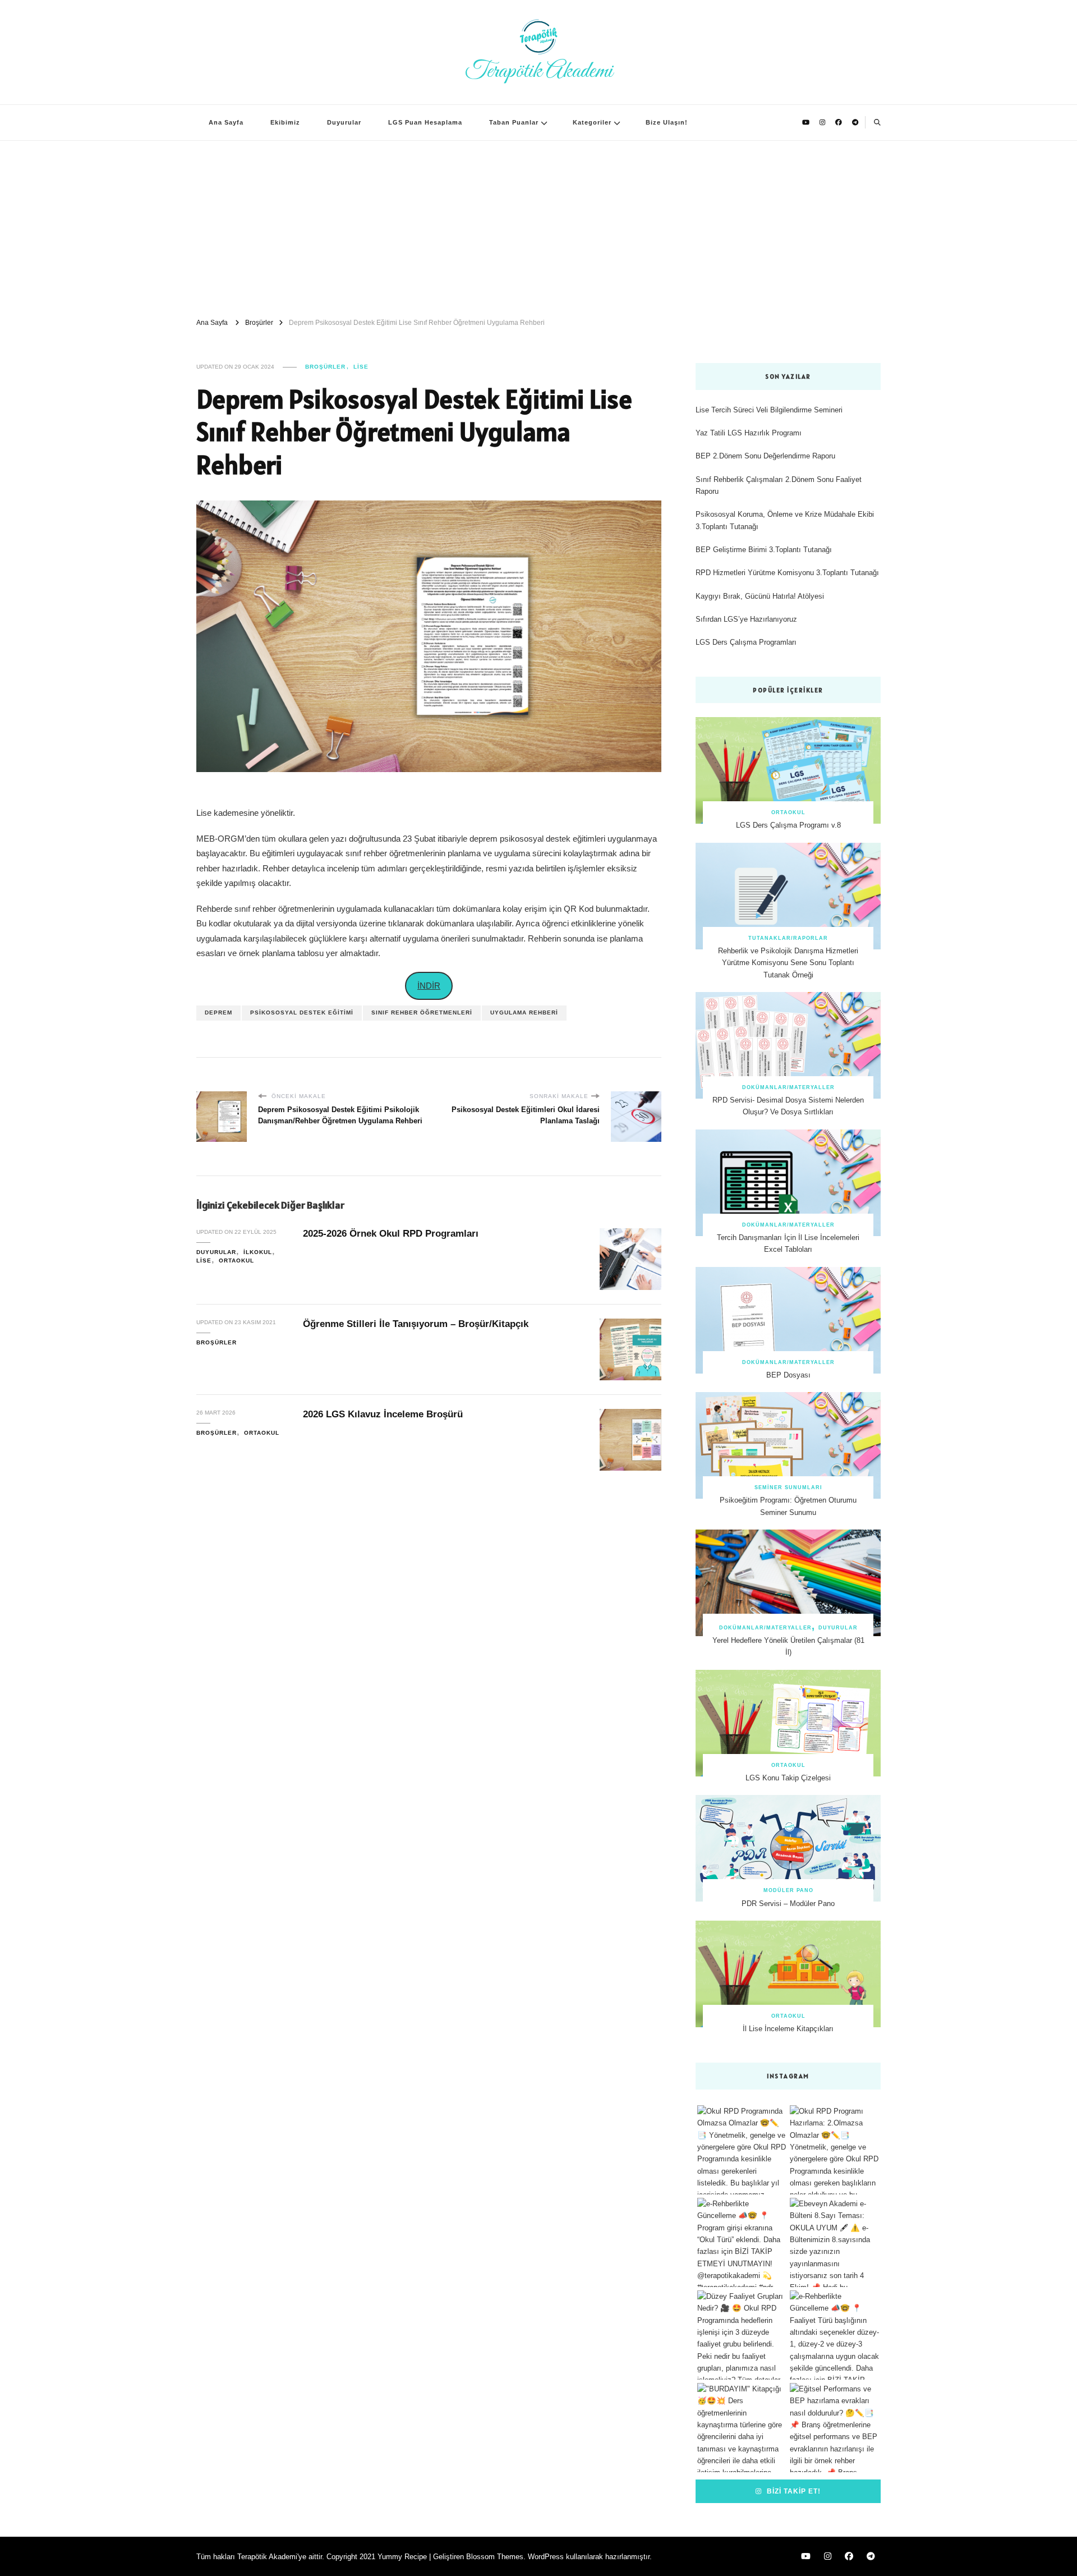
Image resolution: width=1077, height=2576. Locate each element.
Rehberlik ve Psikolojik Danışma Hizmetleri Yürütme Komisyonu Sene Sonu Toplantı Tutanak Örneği (788, 963)
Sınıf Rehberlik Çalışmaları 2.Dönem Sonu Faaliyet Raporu (779, 485)
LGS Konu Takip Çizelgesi (788, 1778)
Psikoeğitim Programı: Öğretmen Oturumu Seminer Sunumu (788, 1506)
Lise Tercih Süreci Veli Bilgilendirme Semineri (769, 410)
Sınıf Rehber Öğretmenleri (422, 1013)
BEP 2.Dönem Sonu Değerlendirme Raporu (765, 456)
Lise (361, 367)
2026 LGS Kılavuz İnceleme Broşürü (383, 1414)
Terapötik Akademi (539, 71)
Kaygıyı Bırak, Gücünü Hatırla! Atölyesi (760, 596)
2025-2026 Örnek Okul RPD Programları (391, 1234)
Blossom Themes (495, 2557)
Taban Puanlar (514, 122)
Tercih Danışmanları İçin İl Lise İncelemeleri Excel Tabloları (788, 1243)
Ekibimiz (285, 122)
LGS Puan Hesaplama (425, 122)
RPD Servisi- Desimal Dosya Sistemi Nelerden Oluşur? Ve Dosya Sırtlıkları (788, 1106)
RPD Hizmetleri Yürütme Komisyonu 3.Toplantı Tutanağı (787, 573)
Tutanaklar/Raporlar (788, 938)
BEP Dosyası (788, 1375)
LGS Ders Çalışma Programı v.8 (788, 825)
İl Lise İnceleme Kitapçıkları (788, 2029)
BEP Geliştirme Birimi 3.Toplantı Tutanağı (764, 550)
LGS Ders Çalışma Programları (746, 642)
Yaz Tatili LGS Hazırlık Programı (749, 433)
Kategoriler (592, 122)
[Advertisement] (538, 225)
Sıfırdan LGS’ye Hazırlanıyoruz (746, 619)
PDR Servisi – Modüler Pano (788, 1904)
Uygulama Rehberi (524, 1013)
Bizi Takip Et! (793, 2491)
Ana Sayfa (226, 122)
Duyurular (344, 122)
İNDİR (429, 986)
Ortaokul (236, 1261)
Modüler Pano (788, 1890)
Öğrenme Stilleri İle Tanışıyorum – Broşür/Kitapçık (416, 1324)
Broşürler (325, 367)
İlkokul (258, 1252)
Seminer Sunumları (788, 1487)
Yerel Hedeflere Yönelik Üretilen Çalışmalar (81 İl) (788, 1646)
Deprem (218, 1013)
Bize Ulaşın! (667, 122)
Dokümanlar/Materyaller (788, 1087)
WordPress (546, 2557)
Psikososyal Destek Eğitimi (302, 1013)
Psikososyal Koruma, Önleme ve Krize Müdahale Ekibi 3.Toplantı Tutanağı (785, 520)
